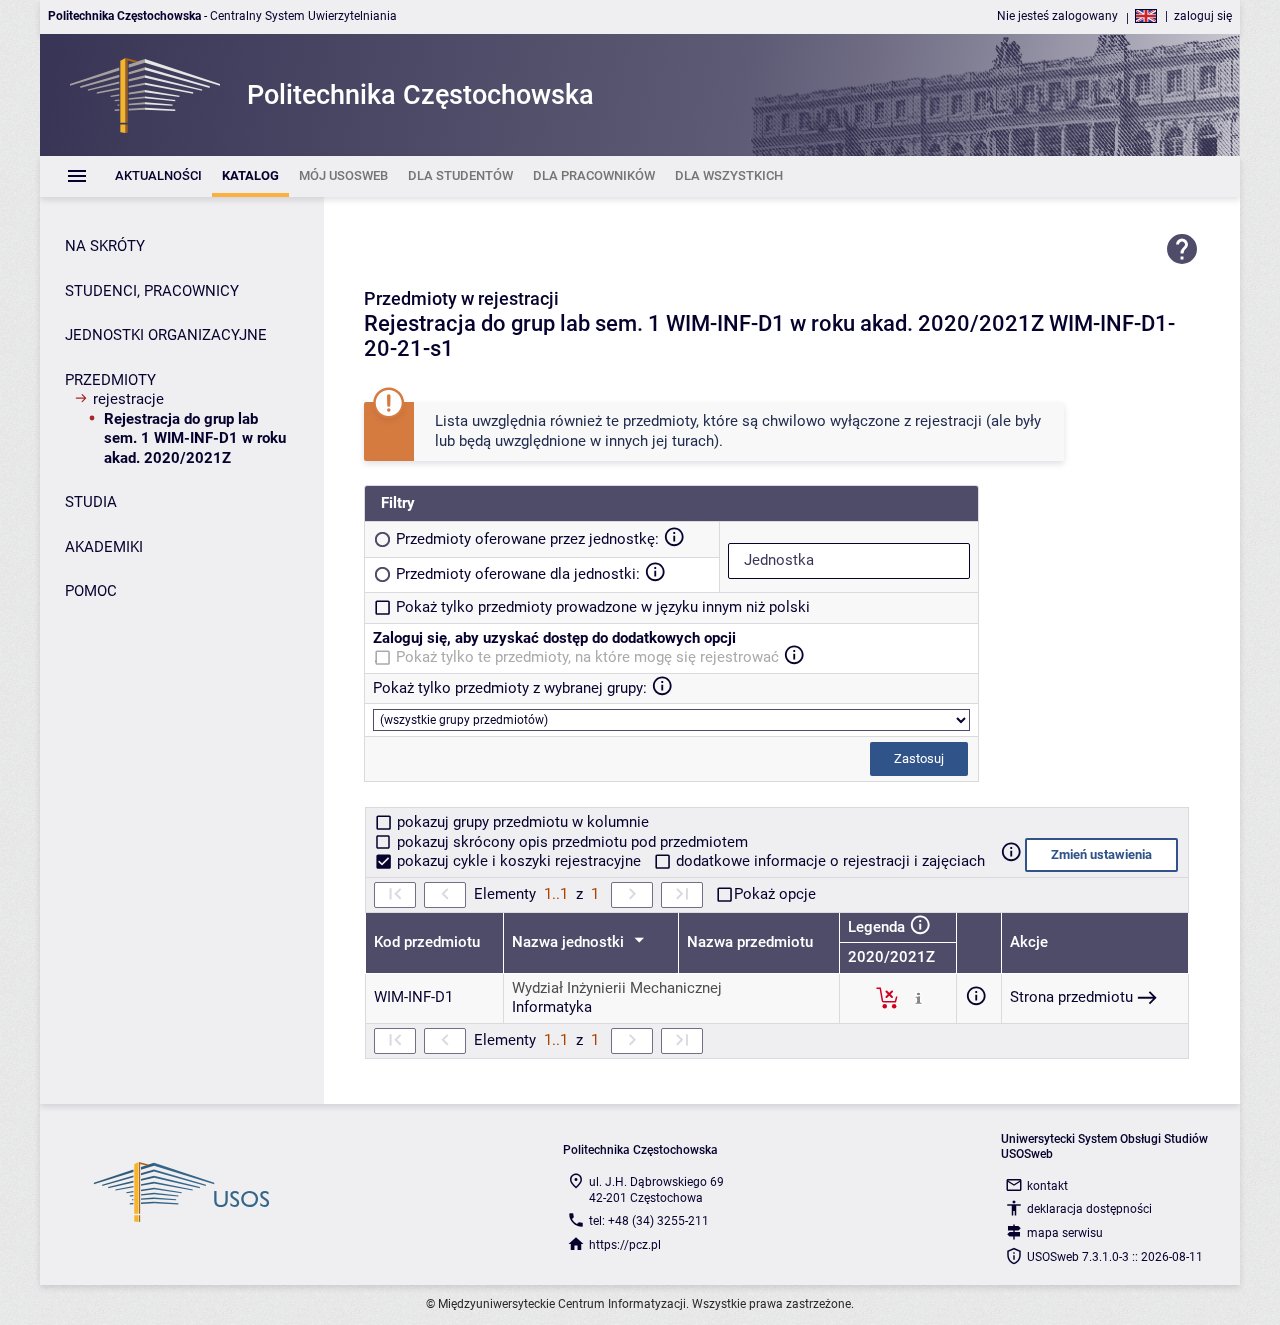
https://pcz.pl (625, 1245)
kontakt (1047, 1186)
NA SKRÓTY (105, 246)
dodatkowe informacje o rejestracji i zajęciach (828, 861)
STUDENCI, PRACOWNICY (152, 291)
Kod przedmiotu (427, 942)
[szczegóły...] (918, 997)
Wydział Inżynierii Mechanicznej (617, 988)
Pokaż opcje (775, 894)
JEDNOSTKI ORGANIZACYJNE (166, 335)
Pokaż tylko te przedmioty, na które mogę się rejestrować (587, 657)
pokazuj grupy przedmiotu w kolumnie (521, 822)
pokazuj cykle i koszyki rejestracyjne (519, 861)
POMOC (91, 591)
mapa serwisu (1065, 1233)
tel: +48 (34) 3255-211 (649, 1221)
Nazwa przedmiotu (750, 942)
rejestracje (128, 399)
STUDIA (91, 502)
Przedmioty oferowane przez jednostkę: (527, 539)
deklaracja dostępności (1089, 1209)
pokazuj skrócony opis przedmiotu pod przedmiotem (570, 842)
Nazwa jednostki (570, 942)
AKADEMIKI (104, 547)
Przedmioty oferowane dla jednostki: (518, 574)
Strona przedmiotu (1071, 997)
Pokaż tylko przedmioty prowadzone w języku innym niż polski (603, 607)
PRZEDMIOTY (110, 380)
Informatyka (552, 1007)
